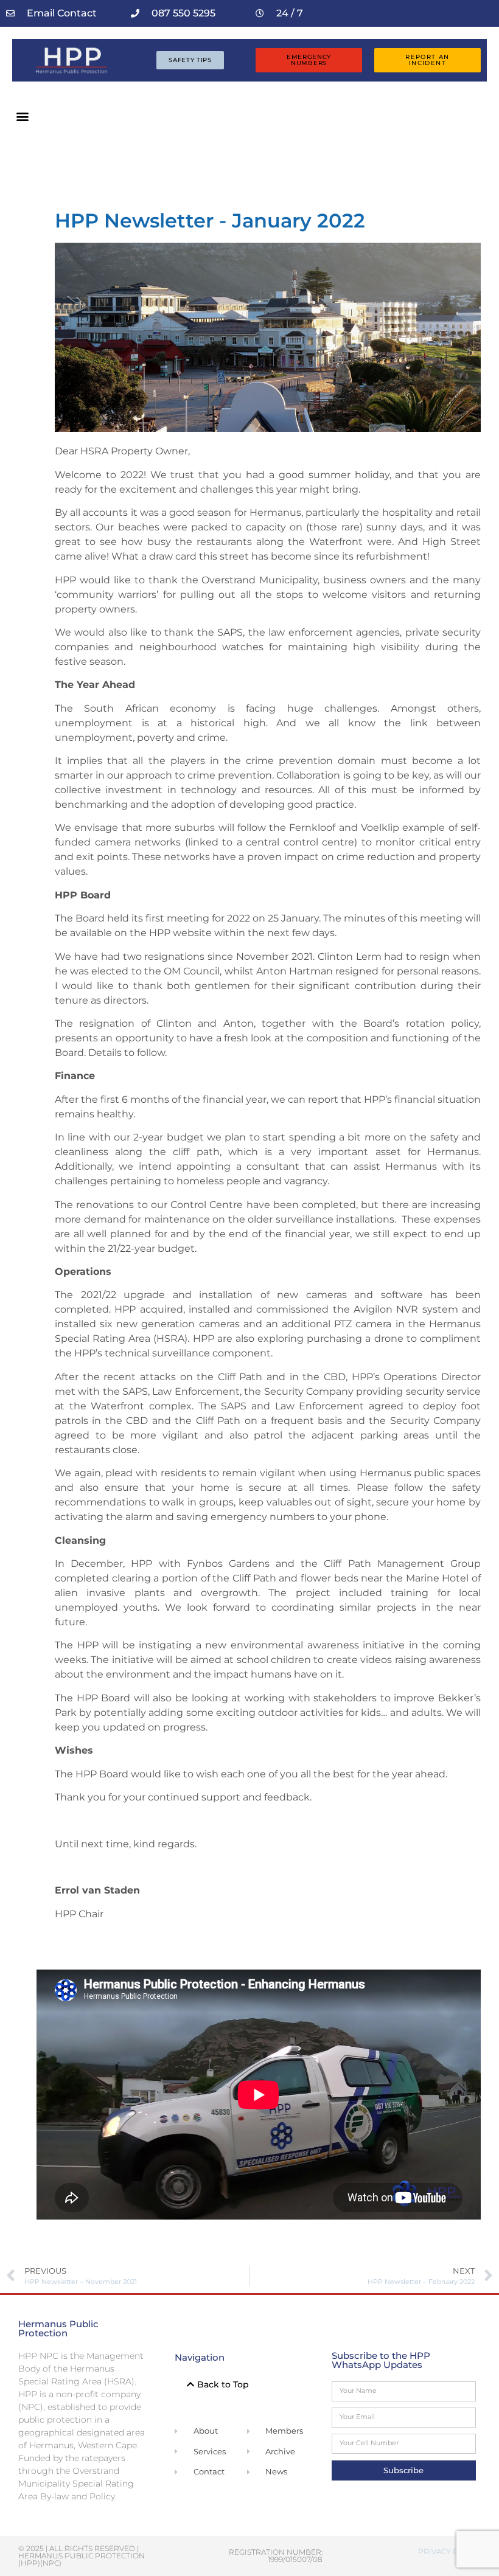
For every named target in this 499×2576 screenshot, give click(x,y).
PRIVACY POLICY (449, 2551)
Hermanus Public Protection (58, 2328)
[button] (22, 116)
